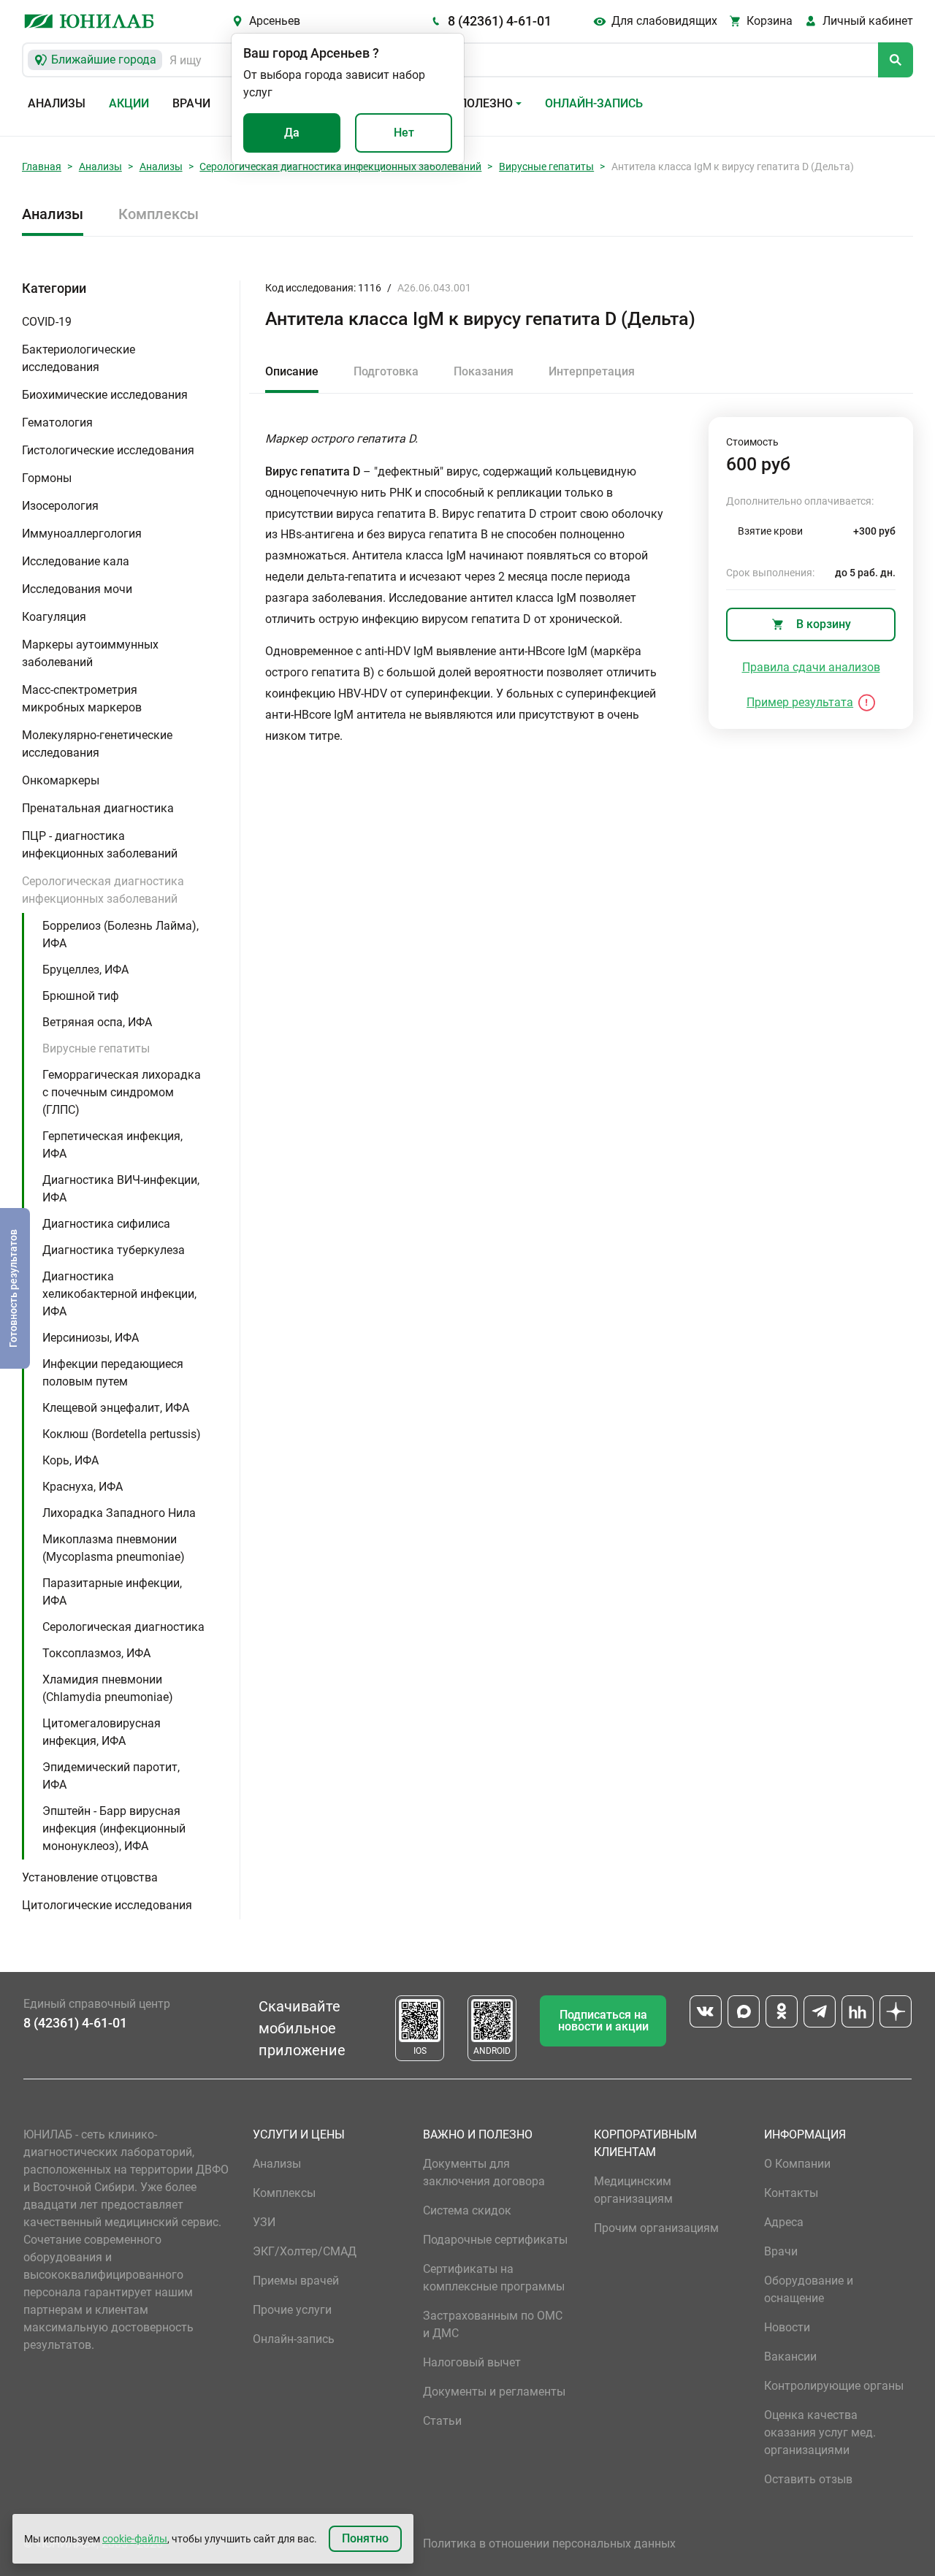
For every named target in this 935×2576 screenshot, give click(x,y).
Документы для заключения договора (484, 2172)
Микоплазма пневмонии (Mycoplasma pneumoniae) (114, 1548)
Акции (129, 103)
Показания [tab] (484, 371)
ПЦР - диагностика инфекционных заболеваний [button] (100, 845)
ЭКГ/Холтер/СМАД (305, 2251)
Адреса (784, 2222)
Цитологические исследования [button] (107, 1905)
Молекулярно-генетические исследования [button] (97, 744)
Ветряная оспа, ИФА (97, 1022)
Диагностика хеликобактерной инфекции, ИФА (119, 1294)
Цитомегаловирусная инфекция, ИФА (102, 1732)
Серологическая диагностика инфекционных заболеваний (340, 167)
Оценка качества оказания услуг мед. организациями (820, 2432)
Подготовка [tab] (386, 371)
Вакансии (790, 2357)
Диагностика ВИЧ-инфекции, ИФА (121, 1189)
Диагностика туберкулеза (114, 1250)
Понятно (365, 2538)
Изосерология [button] (60, 506)
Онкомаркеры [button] (61, 780)
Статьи (442, 2421)
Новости (787, 2327)
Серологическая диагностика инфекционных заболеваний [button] (103, 890)
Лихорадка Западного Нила (119, 1513)
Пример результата (800, 702)
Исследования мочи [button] (77, 589)
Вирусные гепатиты (546, 167)
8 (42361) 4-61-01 (500, 21)
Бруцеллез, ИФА (85, 970)
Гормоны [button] (47, 478)
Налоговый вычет (472, 2362)
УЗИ (264, 2222)
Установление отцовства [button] (90, 1877)
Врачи (191, 103)
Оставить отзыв (808, 2479)
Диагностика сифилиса (106, 1224)
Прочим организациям (656, 2228)
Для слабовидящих (664, 21)
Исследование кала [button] (76, 561)
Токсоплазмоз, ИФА (96, 1653)
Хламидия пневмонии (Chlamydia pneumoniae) (108, 1688)
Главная (42, 167)
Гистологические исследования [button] (108, 450)
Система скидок (467, 2210)
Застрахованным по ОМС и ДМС (493, 2324)
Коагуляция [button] (54, 617)
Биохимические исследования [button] (105, 395)
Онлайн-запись (594, 103)
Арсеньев (275, 21)
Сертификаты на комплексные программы (494, 2278)
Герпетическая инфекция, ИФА (112, 1145)
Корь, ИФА (70, 1460)
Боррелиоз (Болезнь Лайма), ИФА (121, 935)
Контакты (791, 2193)
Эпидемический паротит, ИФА (111, 1776)
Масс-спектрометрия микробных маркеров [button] (82, 699)
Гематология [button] (57, 423)
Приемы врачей (296, 2281)
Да (292, 133)
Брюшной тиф (81, 996)
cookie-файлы (135, 2539)
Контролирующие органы (834, 2386)
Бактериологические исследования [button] (79, 358)
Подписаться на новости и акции (603, 2021)
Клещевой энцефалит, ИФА (116, 1408)
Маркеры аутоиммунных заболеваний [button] (90, 653)
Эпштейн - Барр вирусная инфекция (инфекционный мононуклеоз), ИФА (114, 1828)
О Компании (797, 2164)
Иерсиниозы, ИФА (91, 1338)
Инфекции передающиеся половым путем (113, 1373)
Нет (404, 133)
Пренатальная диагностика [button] (98, 808)
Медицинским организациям (633, 2190)
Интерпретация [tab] (592, 371)
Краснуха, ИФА (83, 1487)
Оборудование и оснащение (809, 2289)
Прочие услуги (292, 2310)
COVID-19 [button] (47, 322)
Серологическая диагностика (123, 1627)
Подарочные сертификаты (495, 2240)
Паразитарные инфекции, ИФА (112, 1592)
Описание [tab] (292, 371)
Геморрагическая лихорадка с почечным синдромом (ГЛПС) (122, 1092)
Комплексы (159, 214)
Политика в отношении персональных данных (549, 2543)
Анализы (57, 103)
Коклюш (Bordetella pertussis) (122, 1434)
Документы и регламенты (494, 2392)
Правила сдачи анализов (811, 667)
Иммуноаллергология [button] (82, 534)
